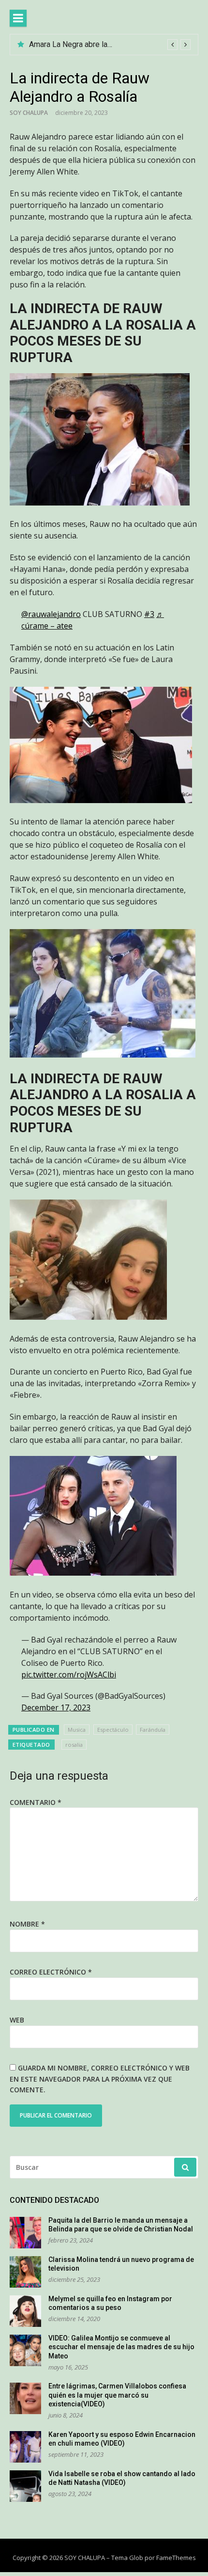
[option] (110, 45)
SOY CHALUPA (29, 113)
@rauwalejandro (51, 614)
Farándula (153, 1730)
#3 (149, 614)
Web (17, 2020)
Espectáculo (113, 1730)
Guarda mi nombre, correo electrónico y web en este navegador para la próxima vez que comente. (100, 2079)
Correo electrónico (51, 1972)
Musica (77, 1730)
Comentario (36, 1802)
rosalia (74, 1745)
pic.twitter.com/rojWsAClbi (69, 1675)
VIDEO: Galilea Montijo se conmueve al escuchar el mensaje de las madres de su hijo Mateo (121, 2347)
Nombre (27, 1924)
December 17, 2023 (56, 1707)
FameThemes (176, 2558)
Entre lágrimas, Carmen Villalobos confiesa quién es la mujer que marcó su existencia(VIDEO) (117, 2395)
